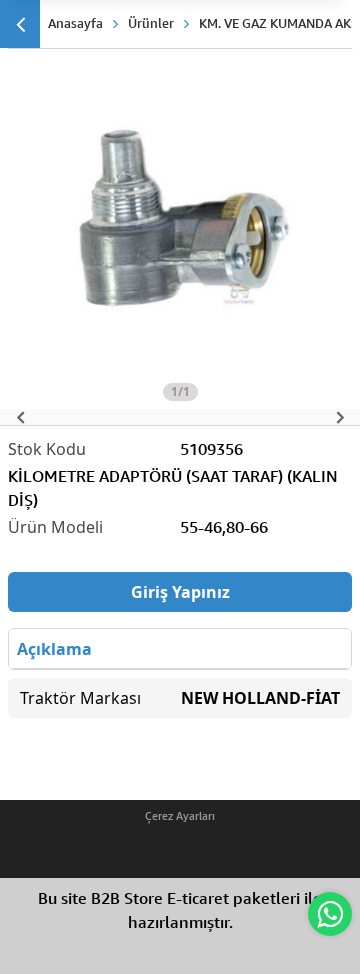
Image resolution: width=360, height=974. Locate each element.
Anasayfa (75, 23)
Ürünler (151, 23)
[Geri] (20, 24)
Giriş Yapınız (180, 592)
